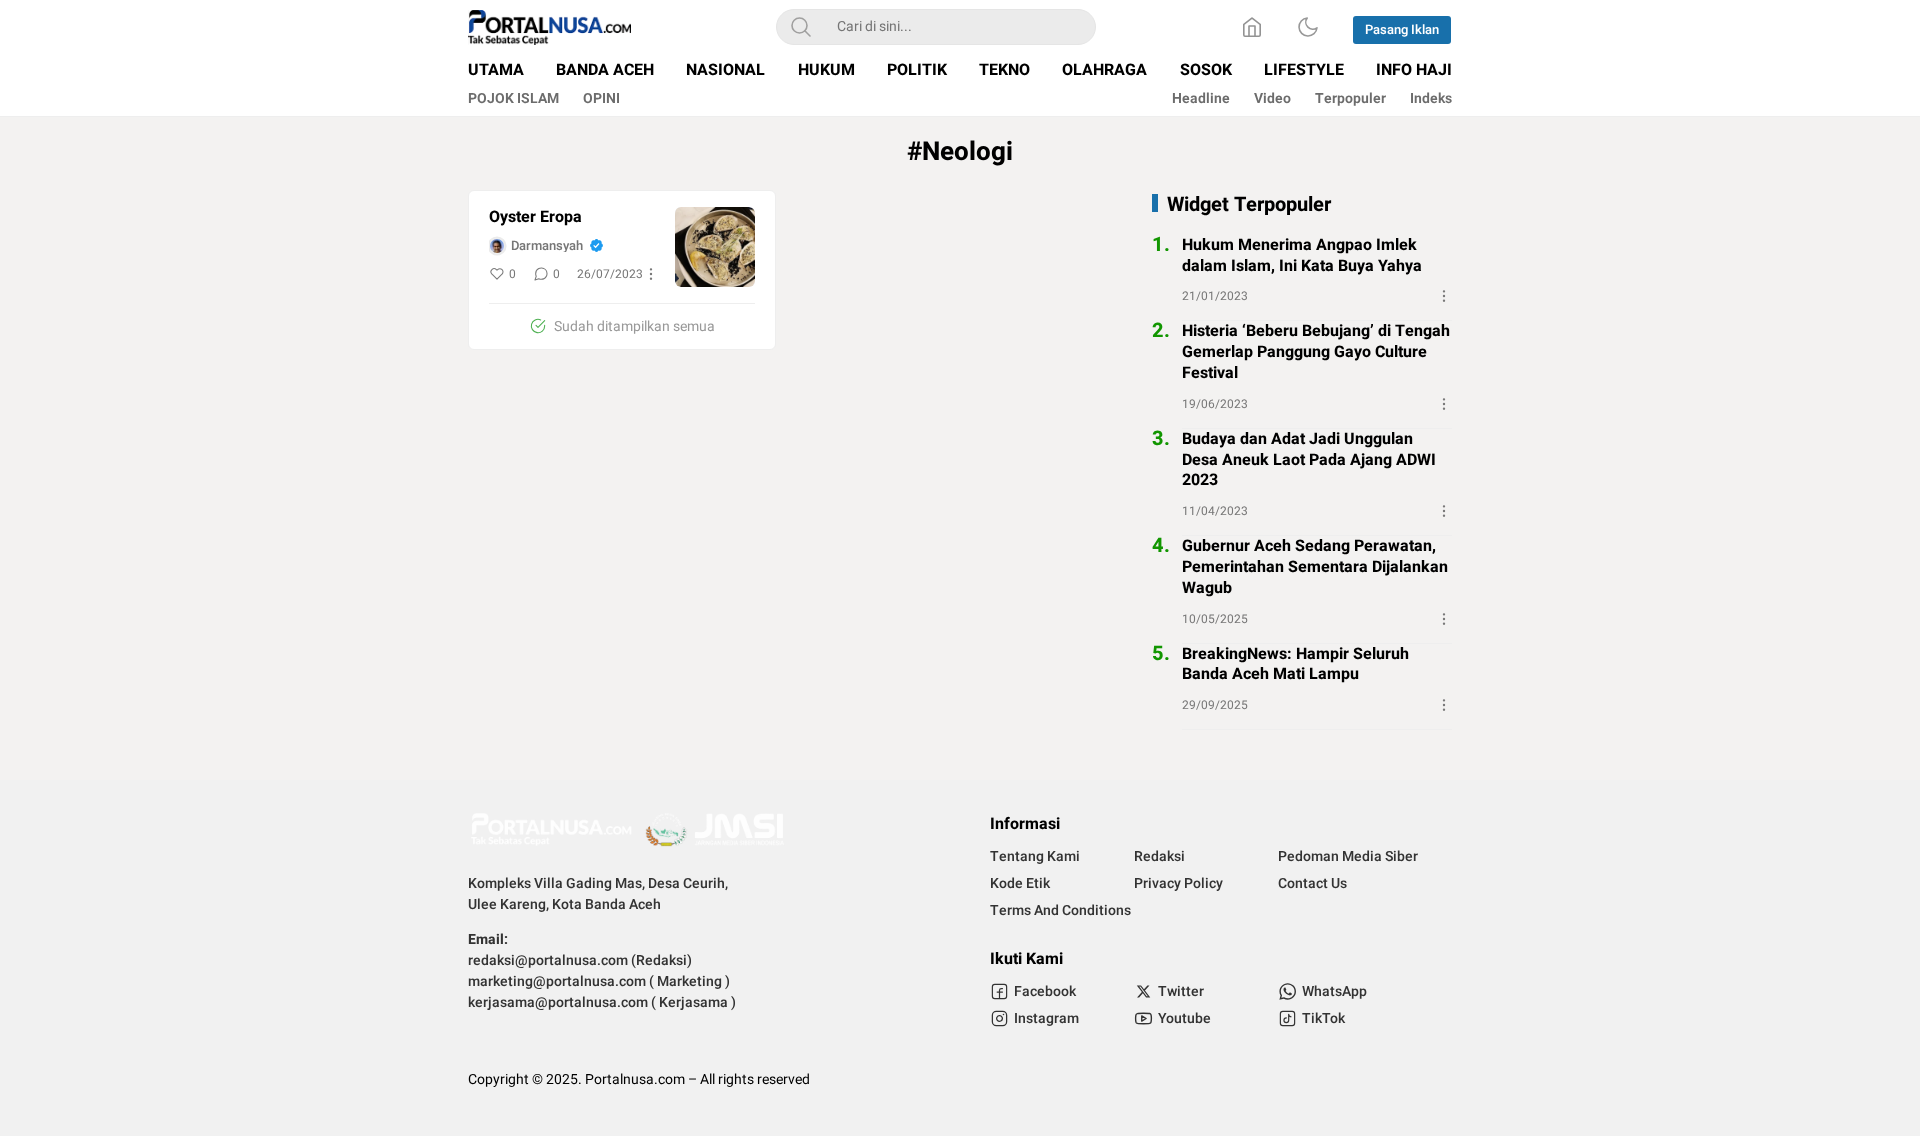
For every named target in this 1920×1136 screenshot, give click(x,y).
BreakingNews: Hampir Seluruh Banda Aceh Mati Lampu (1295, 665)
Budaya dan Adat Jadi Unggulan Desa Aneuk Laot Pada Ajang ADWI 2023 (1309, 460)
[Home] (1252, 27)
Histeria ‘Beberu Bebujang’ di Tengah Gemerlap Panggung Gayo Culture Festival (1316, 352)
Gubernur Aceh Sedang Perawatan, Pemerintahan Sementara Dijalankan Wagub (1315, 567)
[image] (715, 247)
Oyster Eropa (535, 217)
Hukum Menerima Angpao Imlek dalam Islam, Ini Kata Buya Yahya (1302, 256)
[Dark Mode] (1308, 27)
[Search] (801, 27)
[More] (651, 274)
